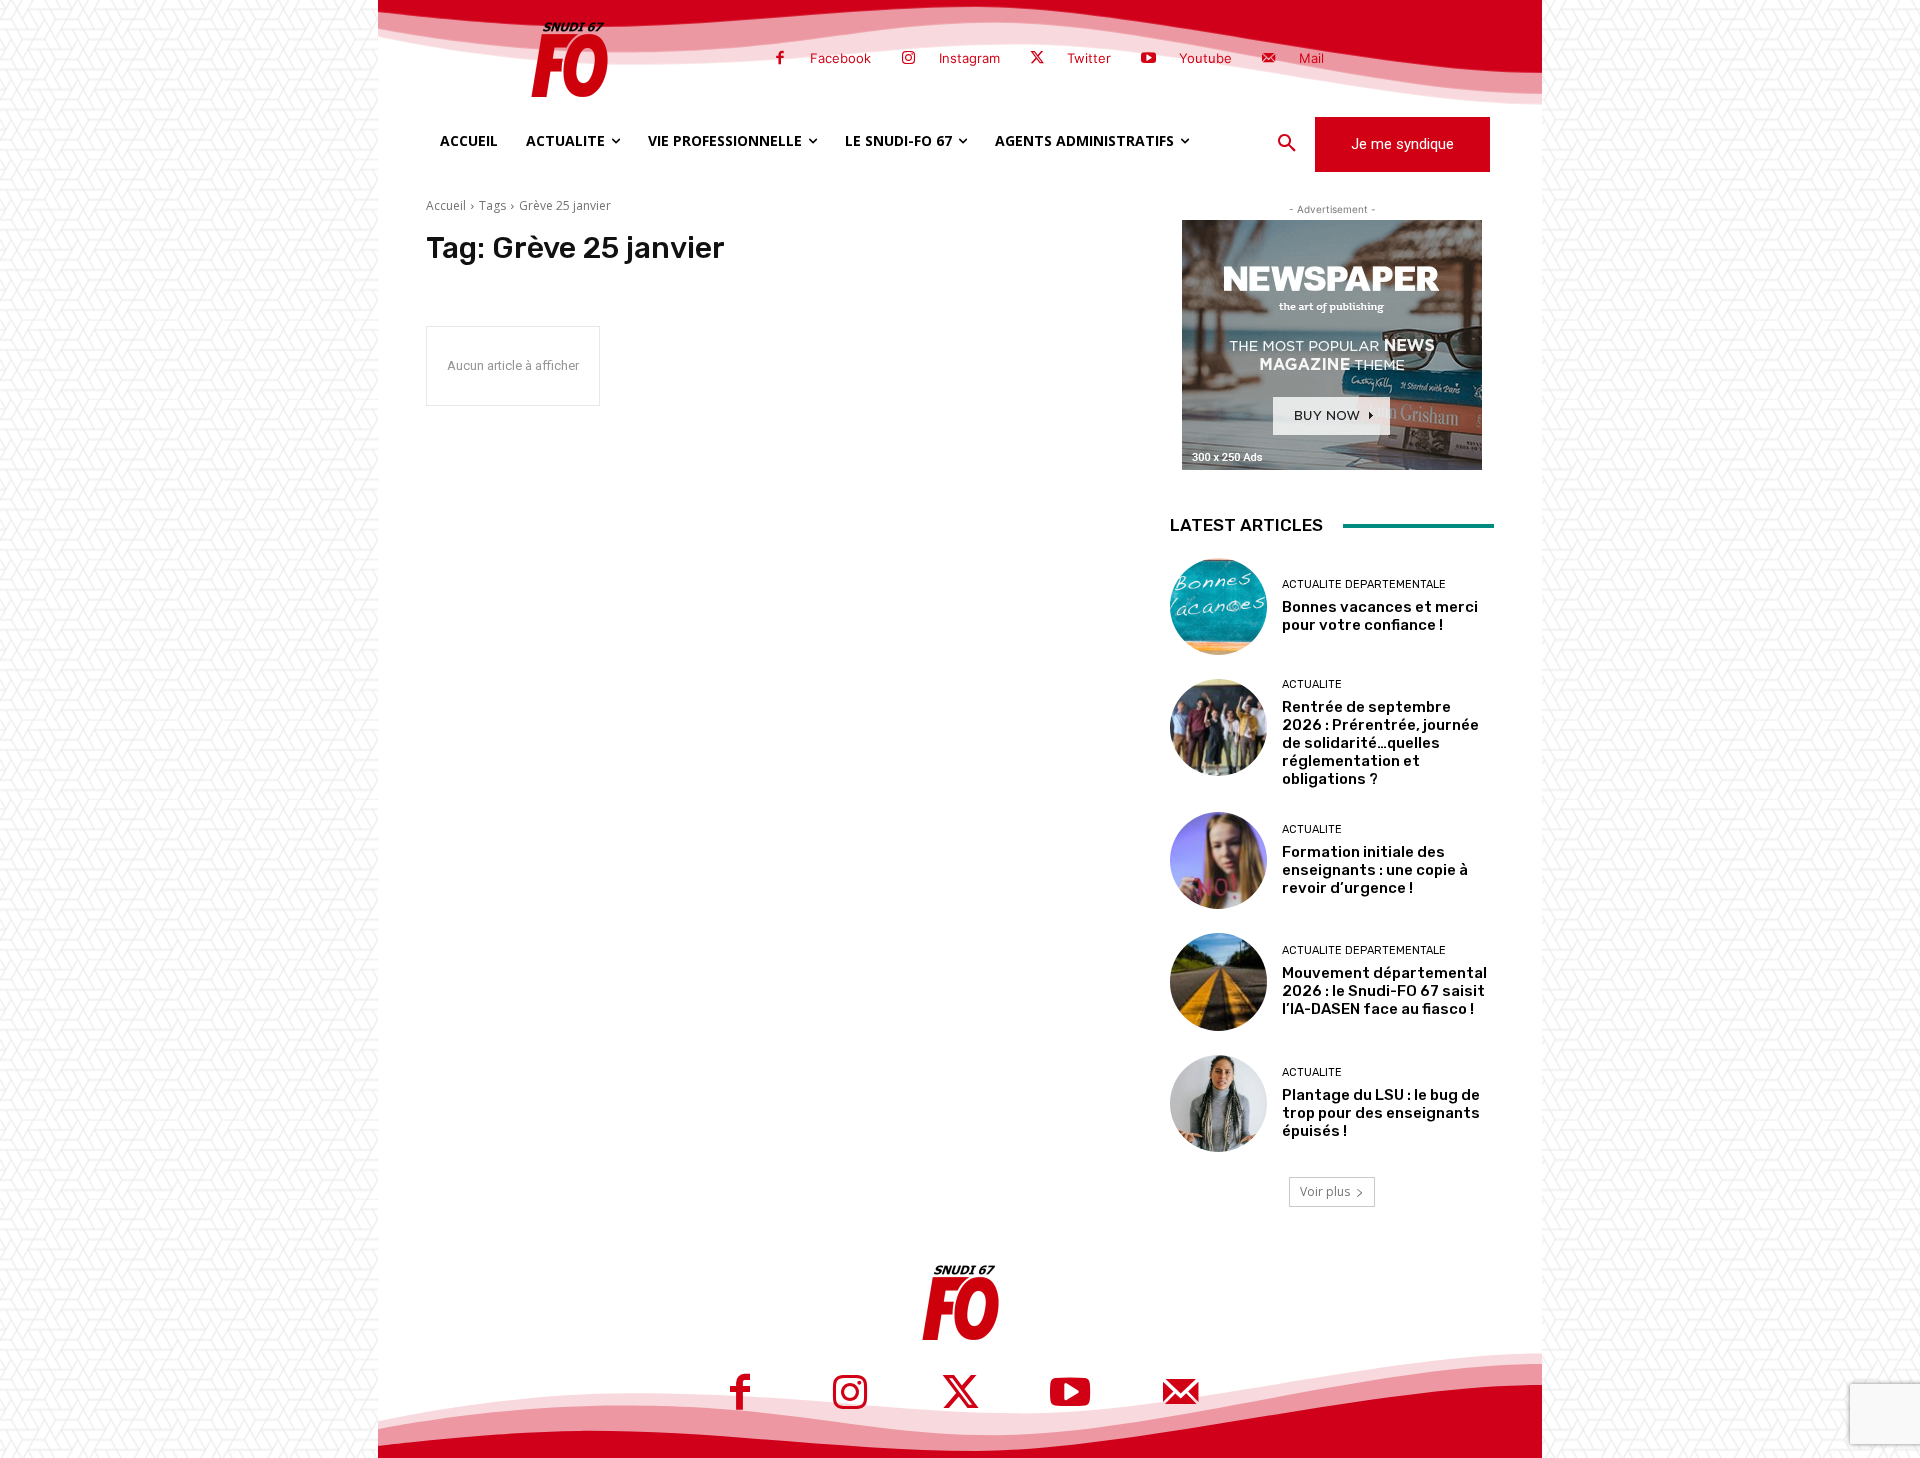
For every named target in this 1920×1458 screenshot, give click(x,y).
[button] (1287, 144)
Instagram (969, 58)
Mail (1311, 58)
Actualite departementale (1364, 584)
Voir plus (1325, 1191)
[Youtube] (1148, 59)
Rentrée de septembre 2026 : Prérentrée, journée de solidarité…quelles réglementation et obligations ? (1380, 743)
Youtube (1205, 58)
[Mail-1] (1269, 59)
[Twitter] (1037, 59)
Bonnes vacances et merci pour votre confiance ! (1380, 616)
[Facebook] (780, 59)
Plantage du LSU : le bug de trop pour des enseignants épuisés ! (1381, 1113)
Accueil (446, 205)
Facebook (840, 58)
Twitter (1089, 58)
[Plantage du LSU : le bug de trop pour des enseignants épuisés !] (1218, 1103)
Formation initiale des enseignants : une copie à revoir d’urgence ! (1375, 870)
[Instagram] (908, 59)
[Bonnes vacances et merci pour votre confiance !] (1218, 606)
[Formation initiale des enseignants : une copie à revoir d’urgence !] (1218, 860)
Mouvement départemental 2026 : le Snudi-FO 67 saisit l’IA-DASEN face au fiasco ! (1384, 991)
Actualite (1312, 684)
